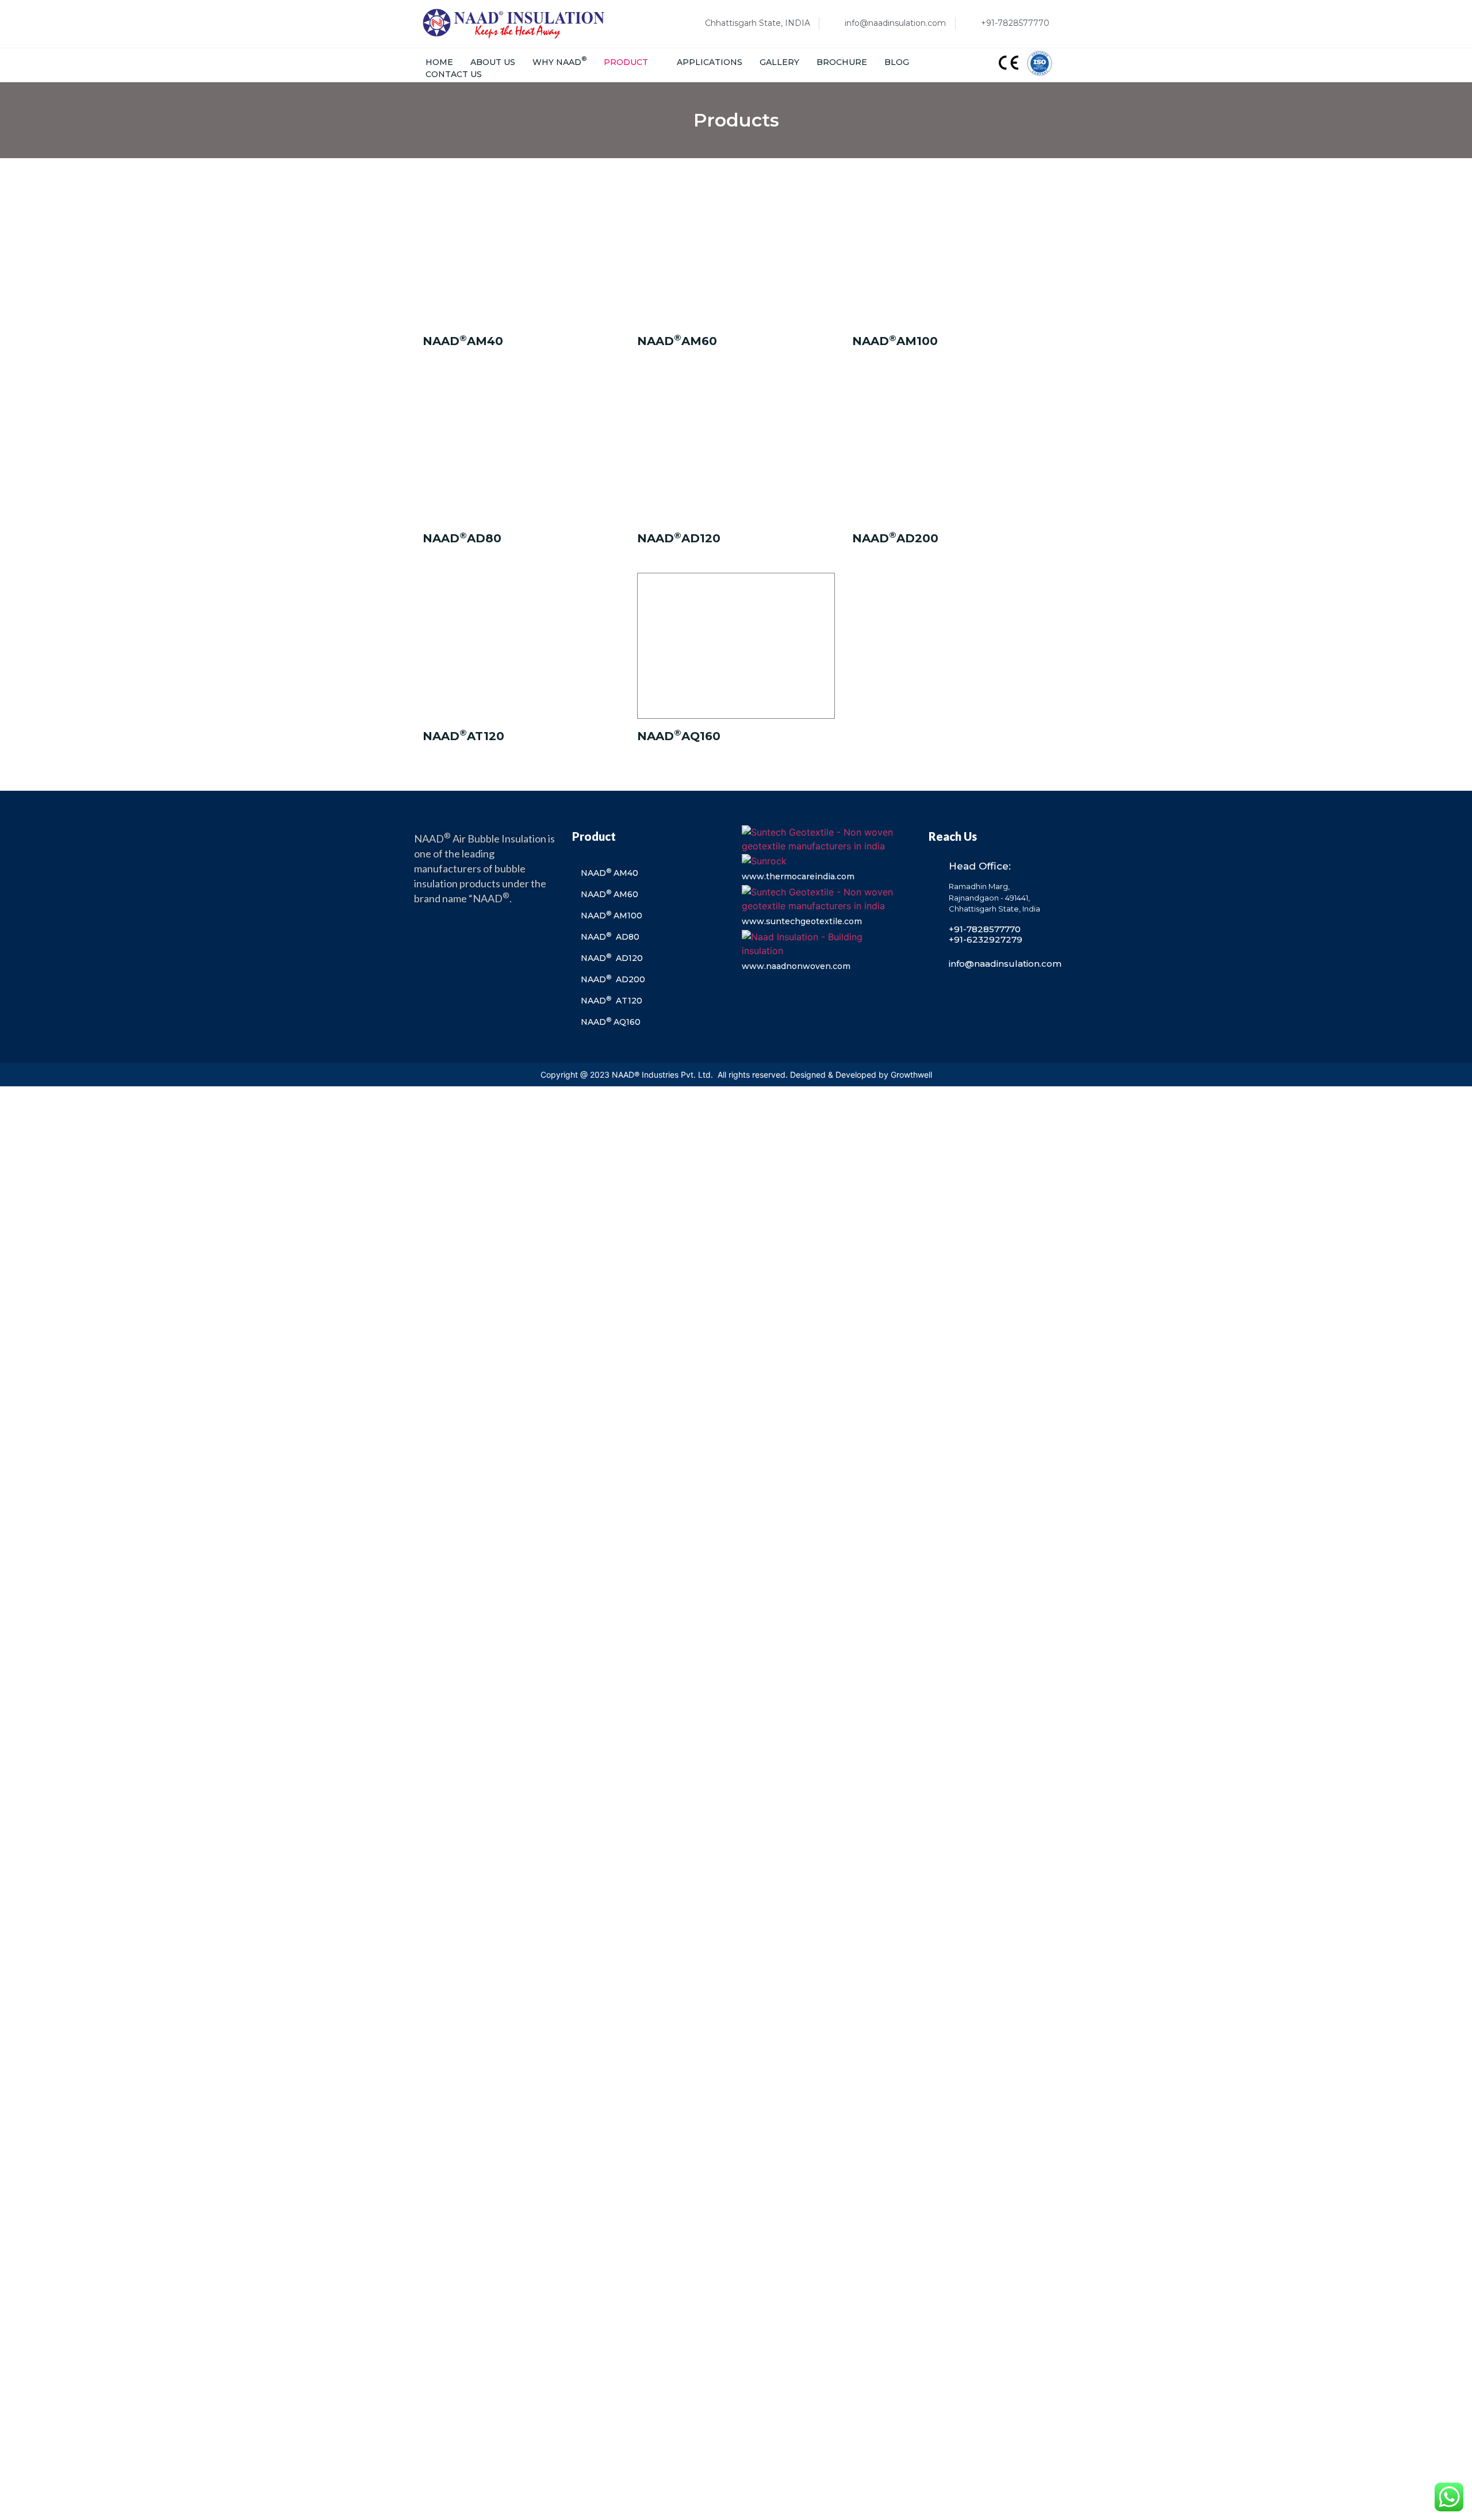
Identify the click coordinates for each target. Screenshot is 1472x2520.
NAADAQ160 (679, 736)
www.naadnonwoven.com (796, 966)
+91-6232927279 (986, 939)
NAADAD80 (462, 538)
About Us (493, 62)
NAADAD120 (679, 538)
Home (439, 62)
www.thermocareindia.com (798, 876)
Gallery (779, 62)
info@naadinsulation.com (1005, 964)
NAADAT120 (463, 736)
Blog (897, 62)
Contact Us (454, 74)
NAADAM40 (463, 341)
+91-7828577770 (985, 929)
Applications (710, 62)
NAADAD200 (895, 538)
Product (626, 62)
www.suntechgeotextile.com (802, 921)
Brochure (842, 62)
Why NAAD (559, 62)
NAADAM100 (895, 341)
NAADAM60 (677, 341)
